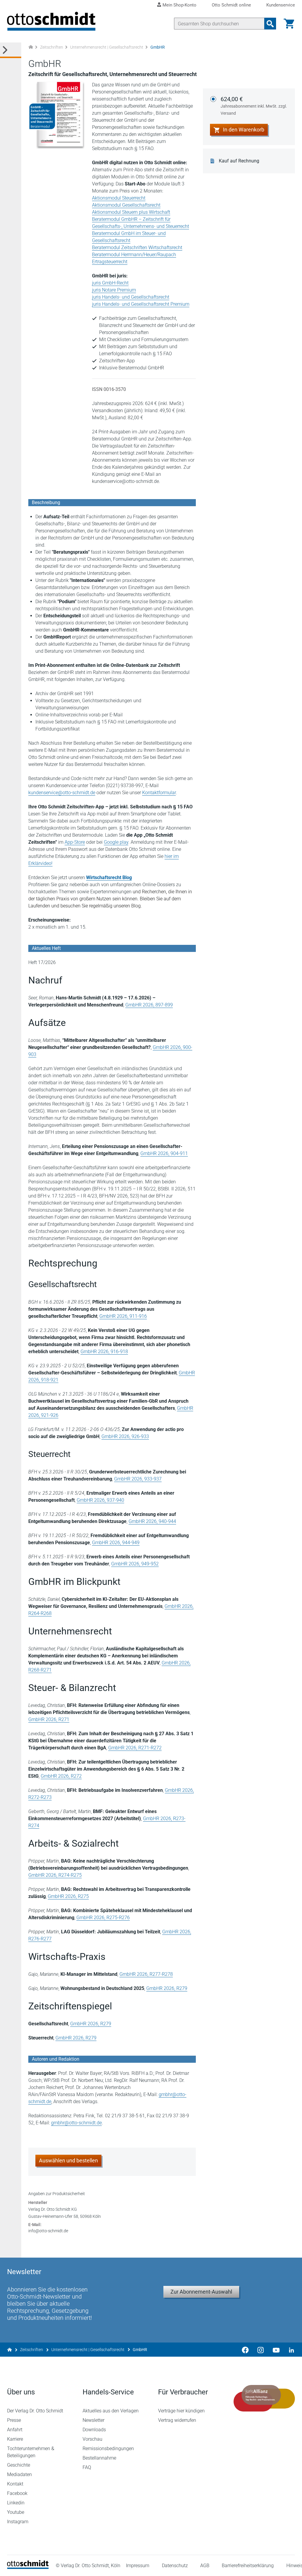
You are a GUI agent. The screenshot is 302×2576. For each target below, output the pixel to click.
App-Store (75, 842)
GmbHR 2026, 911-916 (123, 1316)
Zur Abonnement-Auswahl (201, 2292)
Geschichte (19, 2465)
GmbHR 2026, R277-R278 (146, 1974)
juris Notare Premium (114, 290)
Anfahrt (15, 2430)
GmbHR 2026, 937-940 (100, 1500)
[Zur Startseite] (31, 47)
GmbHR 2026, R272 (61, 1776)
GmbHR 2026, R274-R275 (55, 1875)
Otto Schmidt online (231, 5)
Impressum (138, 2566)
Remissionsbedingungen (108, 2448)
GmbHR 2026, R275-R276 (103, 1918)
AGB (205, 2566)
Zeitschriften (52, 47)
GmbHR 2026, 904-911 (164, 1153)
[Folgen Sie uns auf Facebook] (245, 2350)
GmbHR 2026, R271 (49, 1719)
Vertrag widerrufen (177, 2420)
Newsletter (93, 2420)
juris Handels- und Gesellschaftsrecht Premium (141, 304)
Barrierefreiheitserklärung (248, 2566)
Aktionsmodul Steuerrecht (119, 198)
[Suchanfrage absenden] (270, 24)
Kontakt (15, 2484)
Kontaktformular (159, 793)
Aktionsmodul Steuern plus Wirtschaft (131, 212)
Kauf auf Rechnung (239, 161)
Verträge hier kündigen (181, 2411)
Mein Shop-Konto (179, 5)
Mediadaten (19, 2474)
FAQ (87, 2467)
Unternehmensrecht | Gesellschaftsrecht (107, 47)
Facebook (17, 2493)
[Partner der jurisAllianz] (264, 2398)
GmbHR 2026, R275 (68, 1896)
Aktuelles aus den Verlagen (111, 2411)
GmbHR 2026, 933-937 (138, 1479)
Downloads (94, 2430)
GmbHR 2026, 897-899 (149, 1005)
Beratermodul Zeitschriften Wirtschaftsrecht (137, 247)
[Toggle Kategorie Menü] (11, 50)
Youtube (16, 2512)
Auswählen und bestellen (68, 2160)
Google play (116, 842)
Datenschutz (175, 2566)
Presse (14, 2420)
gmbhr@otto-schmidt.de (76, 2123)
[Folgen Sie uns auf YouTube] (276, 2350)
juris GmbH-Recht (110, 283)
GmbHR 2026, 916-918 (104, 1352)
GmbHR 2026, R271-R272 (135, 1748)
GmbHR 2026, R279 (167, 1988)
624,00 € (254, 106)
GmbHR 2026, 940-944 (152, 1521)
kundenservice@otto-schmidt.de (62, 793)
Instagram (18, 2522)
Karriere (15, 2439)
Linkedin (16, 2503)
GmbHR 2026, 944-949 (116, 1543)
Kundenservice (281, 5)
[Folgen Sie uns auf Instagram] (261, 2350)
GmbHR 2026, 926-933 (125, 1436)
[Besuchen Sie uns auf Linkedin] (290, 2350)
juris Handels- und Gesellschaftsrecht (131, 297)
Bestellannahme (99, 2458)
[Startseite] (28, 2567)
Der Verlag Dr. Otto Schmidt (35, 2411)
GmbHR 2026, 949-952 (135, 1564)
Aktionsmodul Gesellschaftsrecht (126, 205)
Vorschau (92, 2439)
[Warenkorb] (289, 24)
